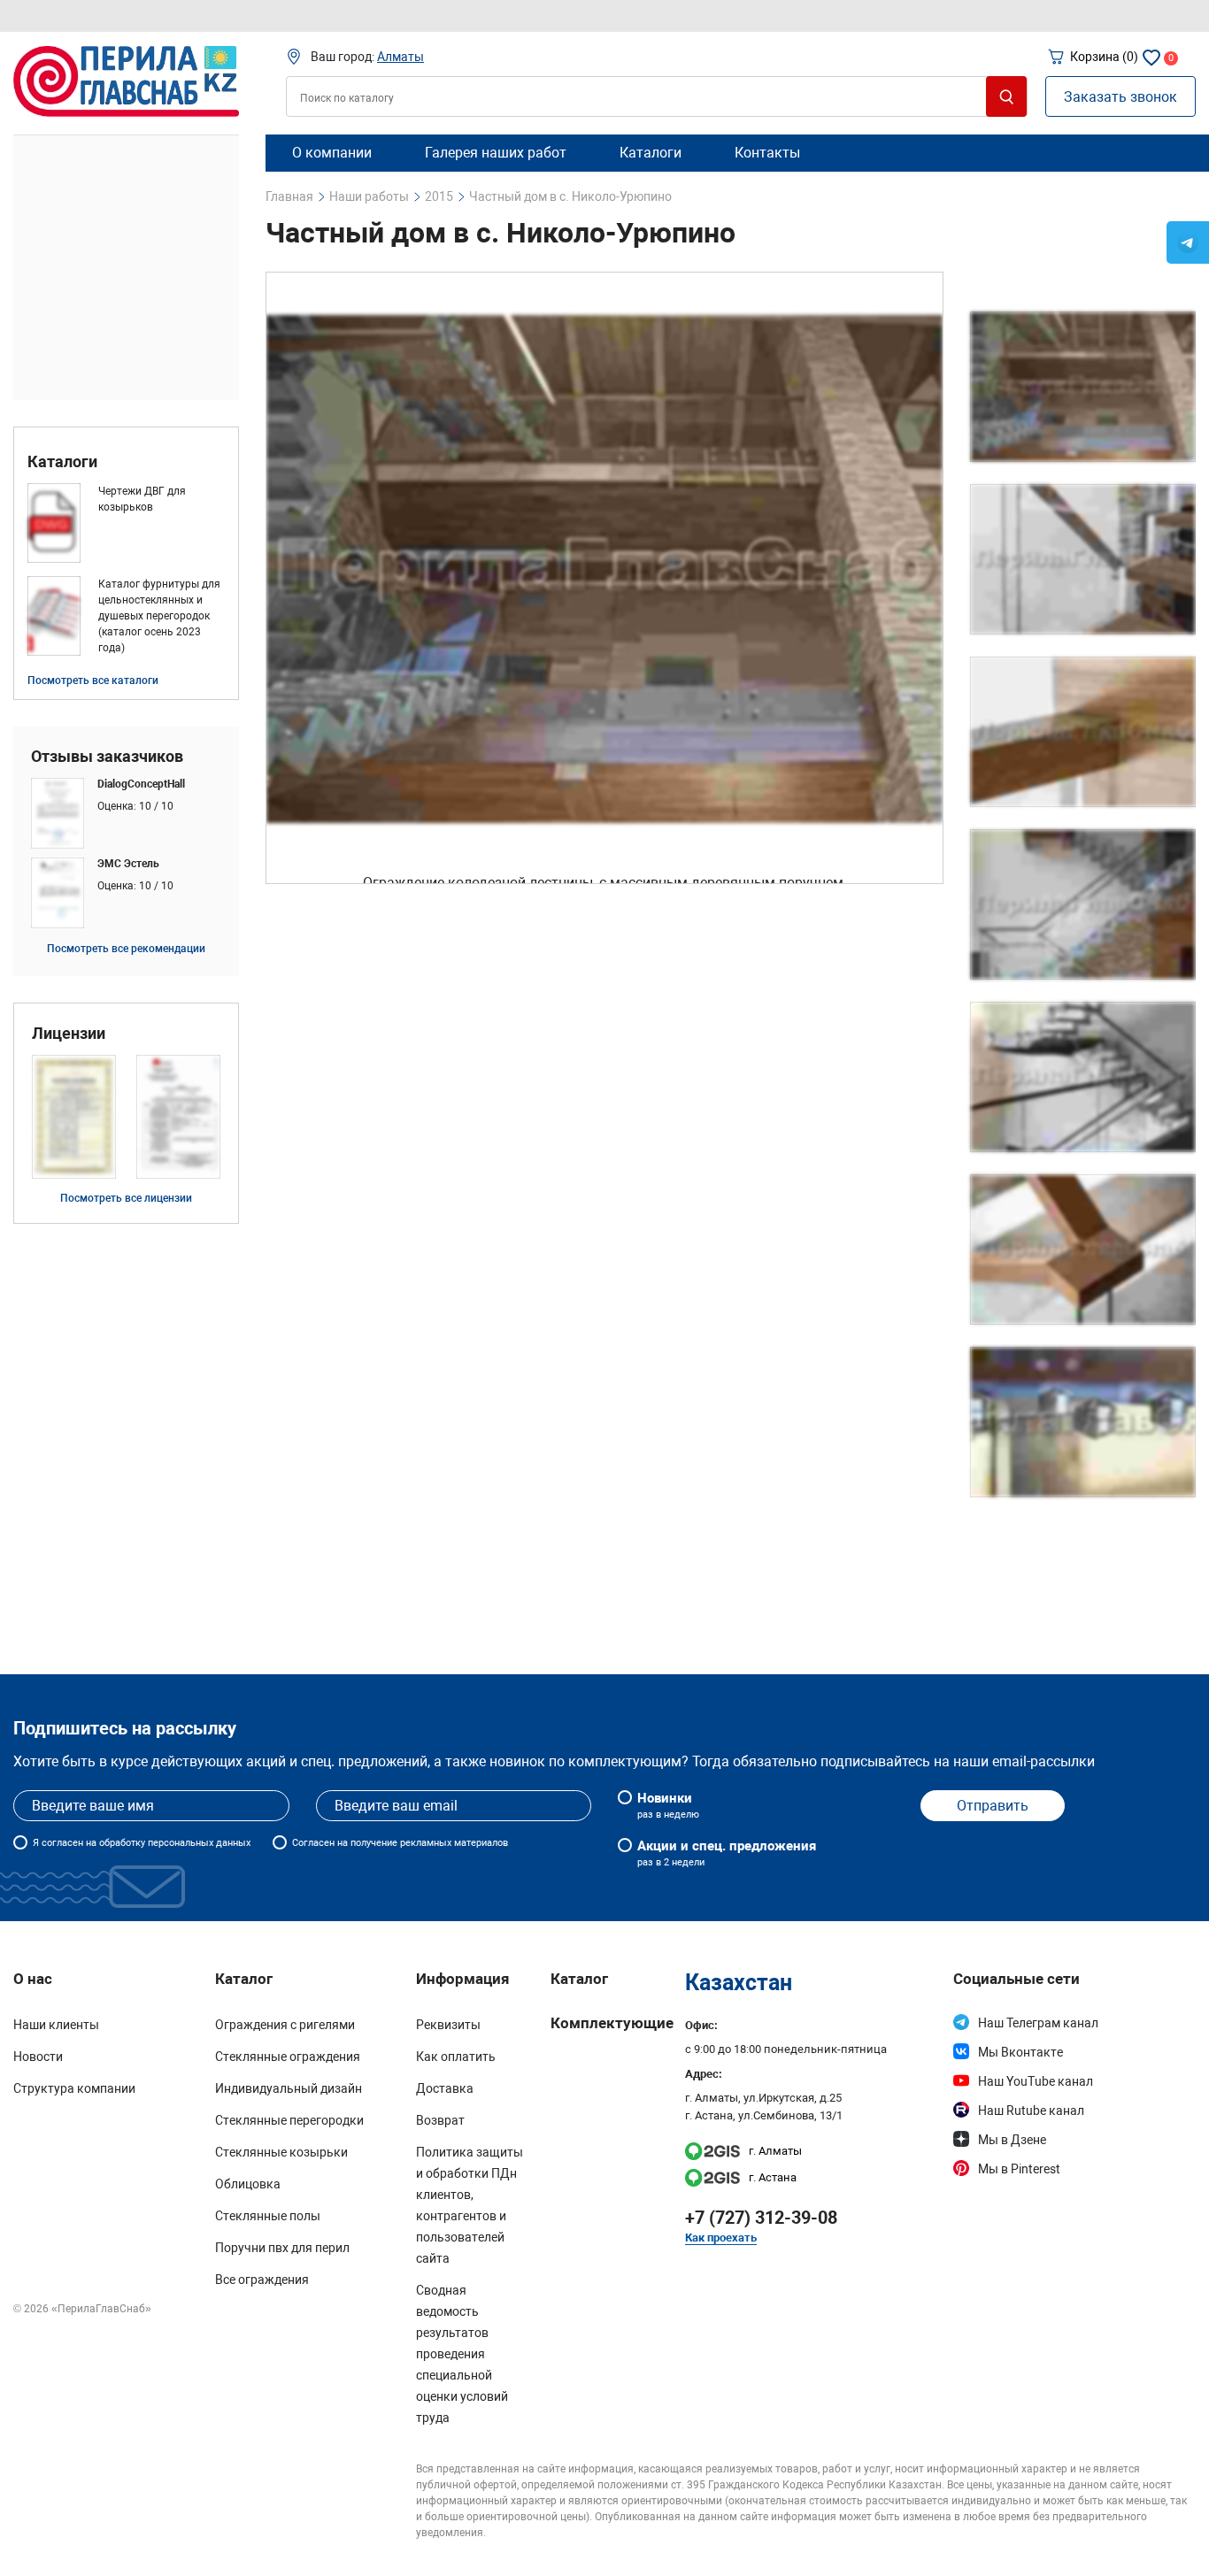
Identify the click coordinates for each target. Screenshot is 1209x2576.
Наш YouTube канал (1036, 2081)
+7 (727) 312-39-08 (761, 2218)
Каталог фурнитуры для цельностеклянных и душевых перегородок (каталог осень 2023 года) (159, 616)
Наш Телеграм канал (1038, 2023)
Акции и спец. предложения (727, 1853)
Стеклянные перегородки (289, 2120)
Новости (38, 2057)
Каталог (579, 1979)
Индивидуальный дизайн (289, 2088)
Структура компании (74, 2088)
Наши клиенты (56, 2025)
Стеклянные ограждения (288, 2057)
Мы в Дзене (1012, 2140)
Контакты (767, 153)
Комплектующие (612, 2023)
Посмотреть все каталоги (93, 681)
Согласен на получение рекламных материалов (400, 1843)
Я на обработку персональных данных (142, 1843)
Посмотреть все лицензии (126, 1198)
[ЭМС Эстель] (126, 893)
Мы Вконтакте (1020, 2052)
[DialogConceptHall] (126, 813)
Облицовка (248, 2184)
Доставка (445, 2088)
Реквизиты (448, 2025)
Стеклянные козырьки (281, 2152)
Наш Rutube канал (1031, 2111)
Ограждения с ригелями (285, 2025)
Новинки (668, 1805)
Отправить (993, 1806)
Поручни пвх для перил (282, 2248)
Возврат (440, 2120)
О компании (332, 153)
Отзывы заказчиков (107, 757)
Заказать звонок (1120, 97)
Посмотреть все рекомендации (126, 949)
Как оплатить (456, 2057)
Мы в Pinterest (1019, 2169)
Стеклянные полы (268, 2216)
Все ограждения (262, 2280)
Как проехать (721, 2238)
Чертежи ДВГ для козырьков (142, 499)
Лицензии (69, 1034)
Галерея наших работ (496, 153)
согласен (62, 1843)
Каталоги (62, 462)
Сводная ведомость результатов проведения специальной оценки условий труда (462, 2354)
